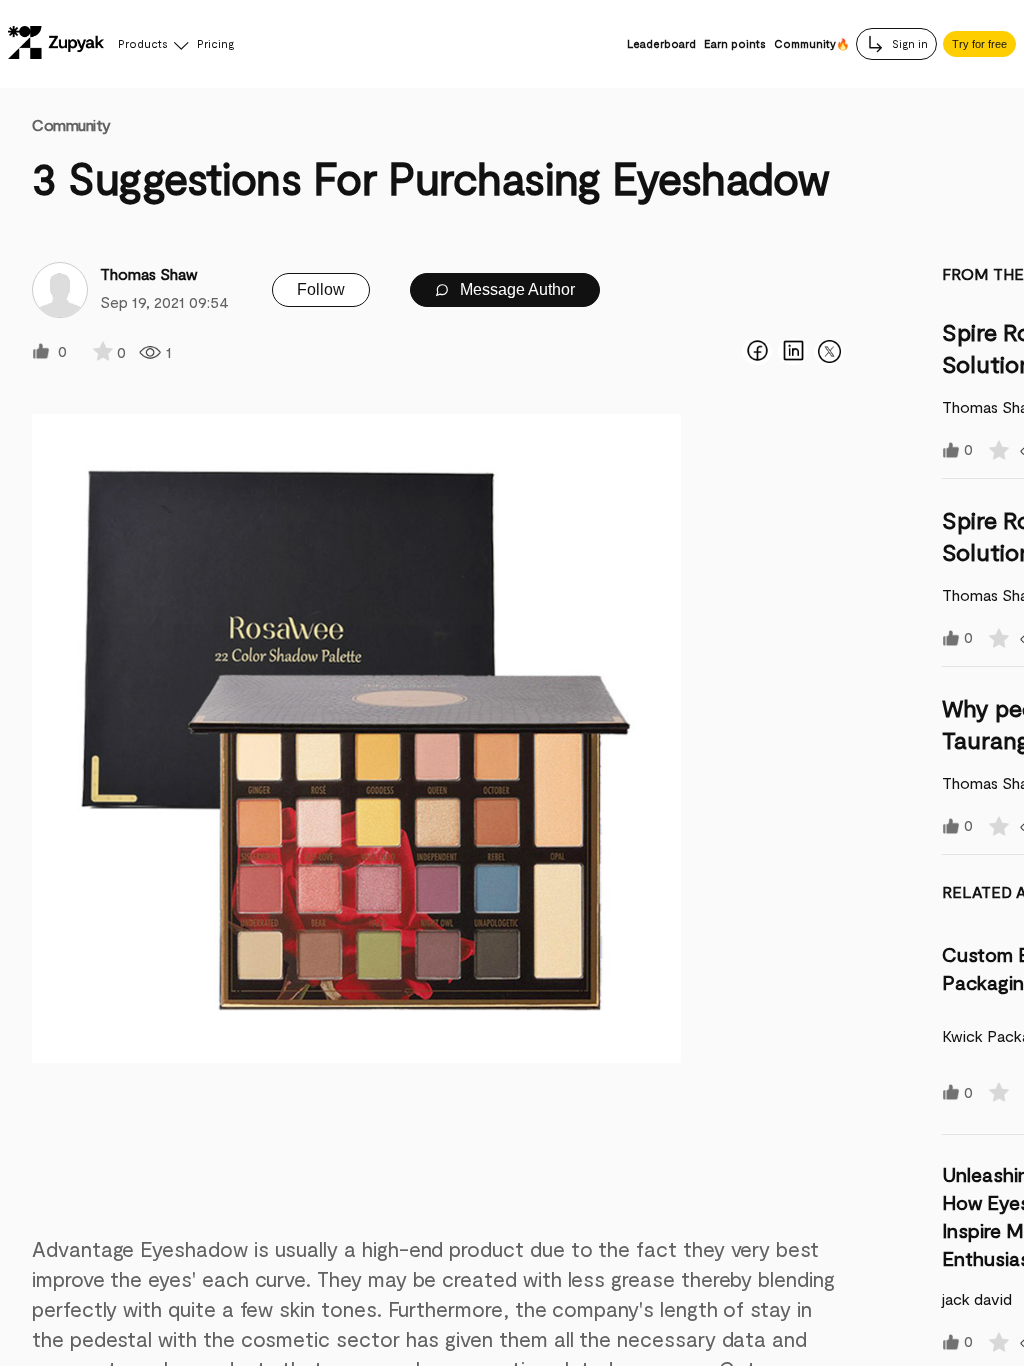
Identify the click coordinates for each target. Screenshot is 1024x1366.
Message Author (515, 289)
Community (71, 124)
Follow (321, 289)
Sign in (908, 43)
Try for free (979, 44)
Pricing (215, 43)
